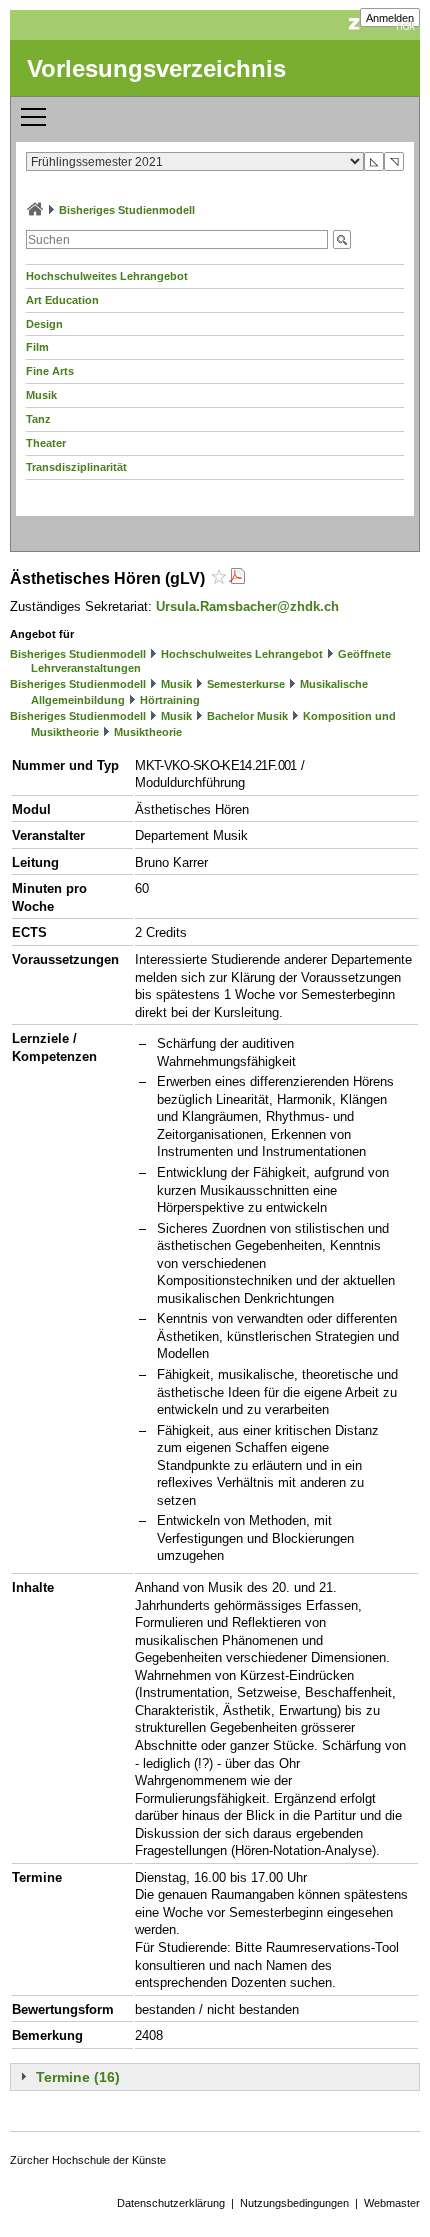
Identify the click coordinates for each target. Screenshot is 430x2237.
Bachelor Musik (247, 716)
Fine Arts (50, 371)
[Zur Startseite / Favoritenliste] (35, 210)
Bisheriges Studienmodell (127, 210)
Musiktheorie (148, 732)
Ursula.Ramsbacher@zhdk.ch (247, 606)
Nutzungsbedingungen (294, 2203)
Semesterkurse (246, 684)
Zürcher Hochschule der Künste (88, 2160)
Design (44, 324)
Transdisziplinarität (76, 467)
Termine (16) (78, 2077)
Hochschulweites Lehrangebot (107, 276)
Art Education (62, 300)
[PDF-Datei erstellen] (237, 578)
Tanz (38, 419)
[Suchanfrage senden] (342, 239)
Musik (41, 395)
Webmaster (392, 2203)
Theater (46, 443)
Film (37, 347)
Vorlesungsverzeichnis (156, 68)
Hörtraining (170, 700)
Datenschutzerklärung (171, 2203)
